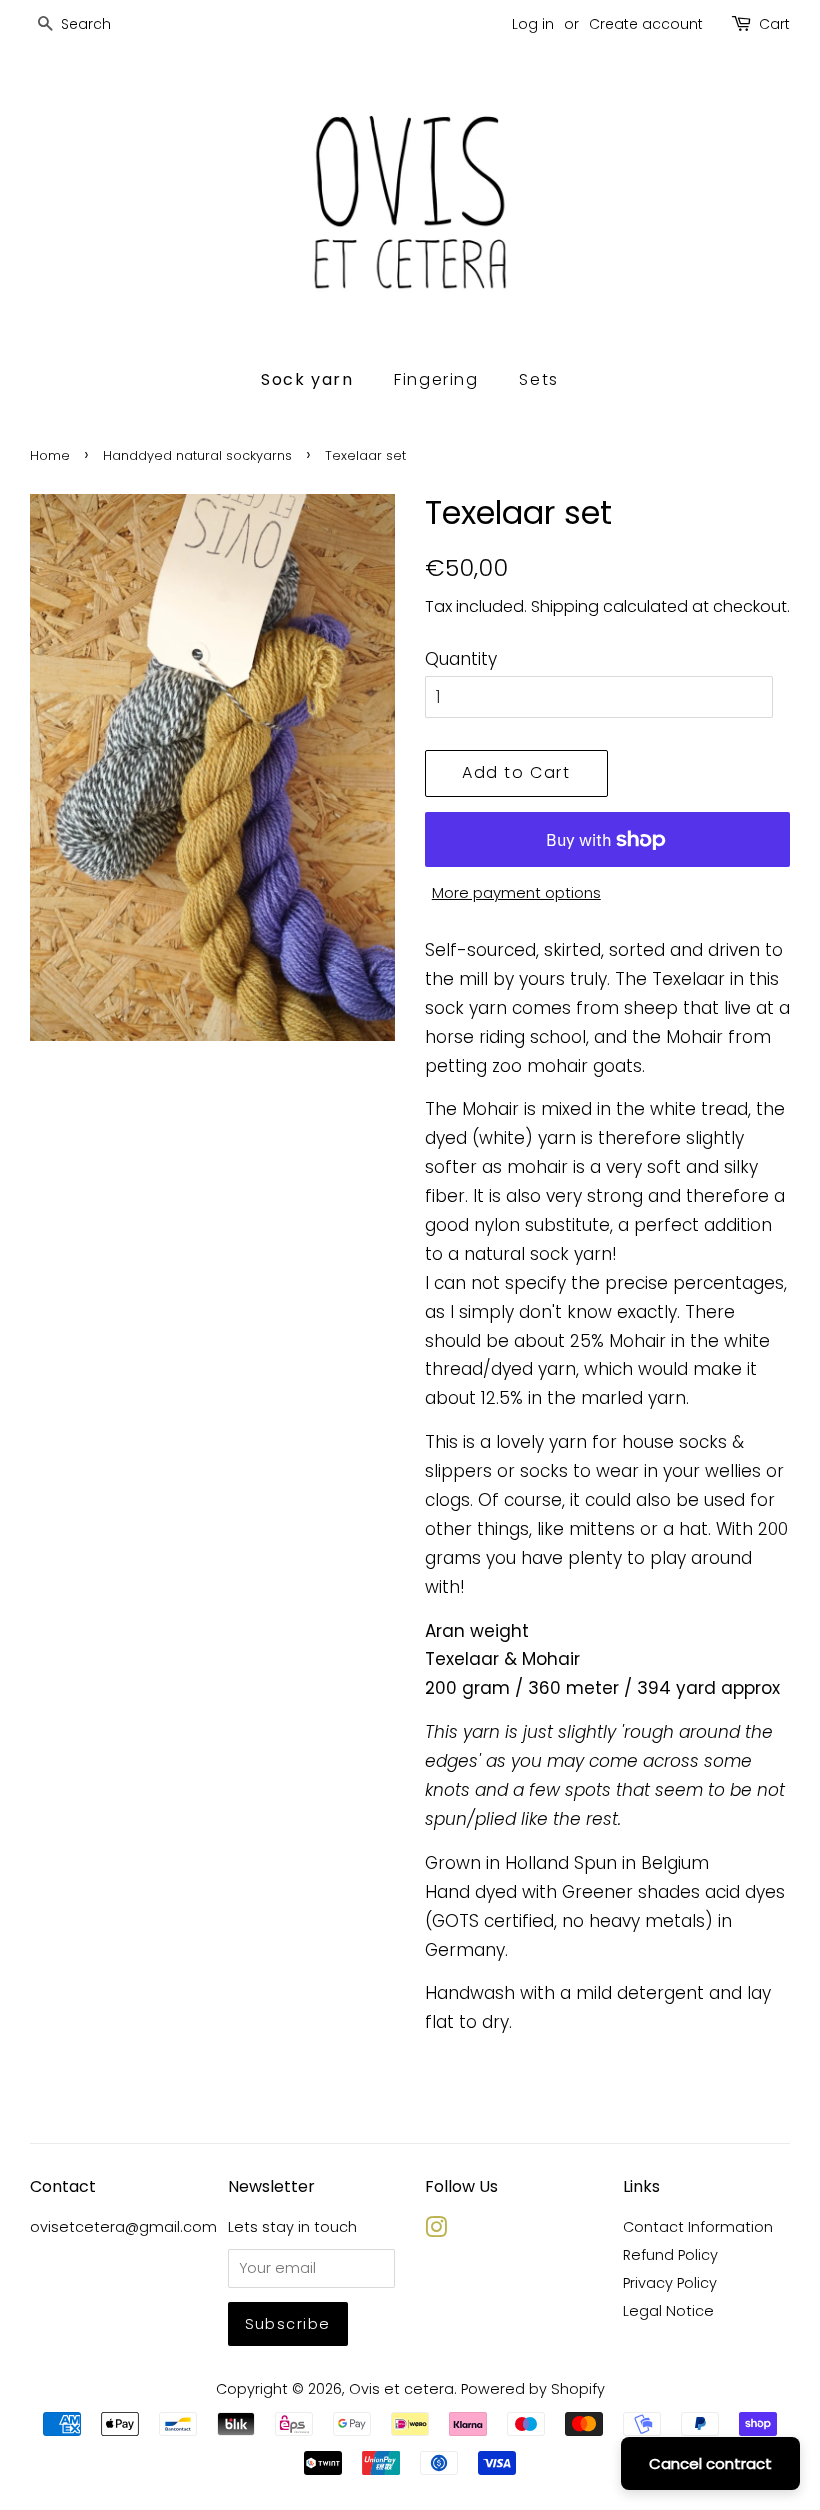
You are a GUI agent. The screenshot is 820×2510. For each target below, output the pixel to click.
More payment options (516, 892)
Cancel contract (710, 2463)
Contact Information (698, 2227)
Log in (533, 24)
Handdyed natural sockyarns (197, 455)
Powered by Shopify (533, 2389)
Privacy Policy (670, 2283)
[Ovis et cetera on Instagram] (436, 2231)
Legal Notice (668, 2311)
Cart (774, 24)
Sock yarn (307, 379)
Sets (538, 379)
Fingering (436, 379)
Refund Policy (670, 2255)
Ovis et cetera (401, 2389)
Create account (646, 24)
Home (50, 455)
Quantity (461, 659)
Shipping (565, 606)
